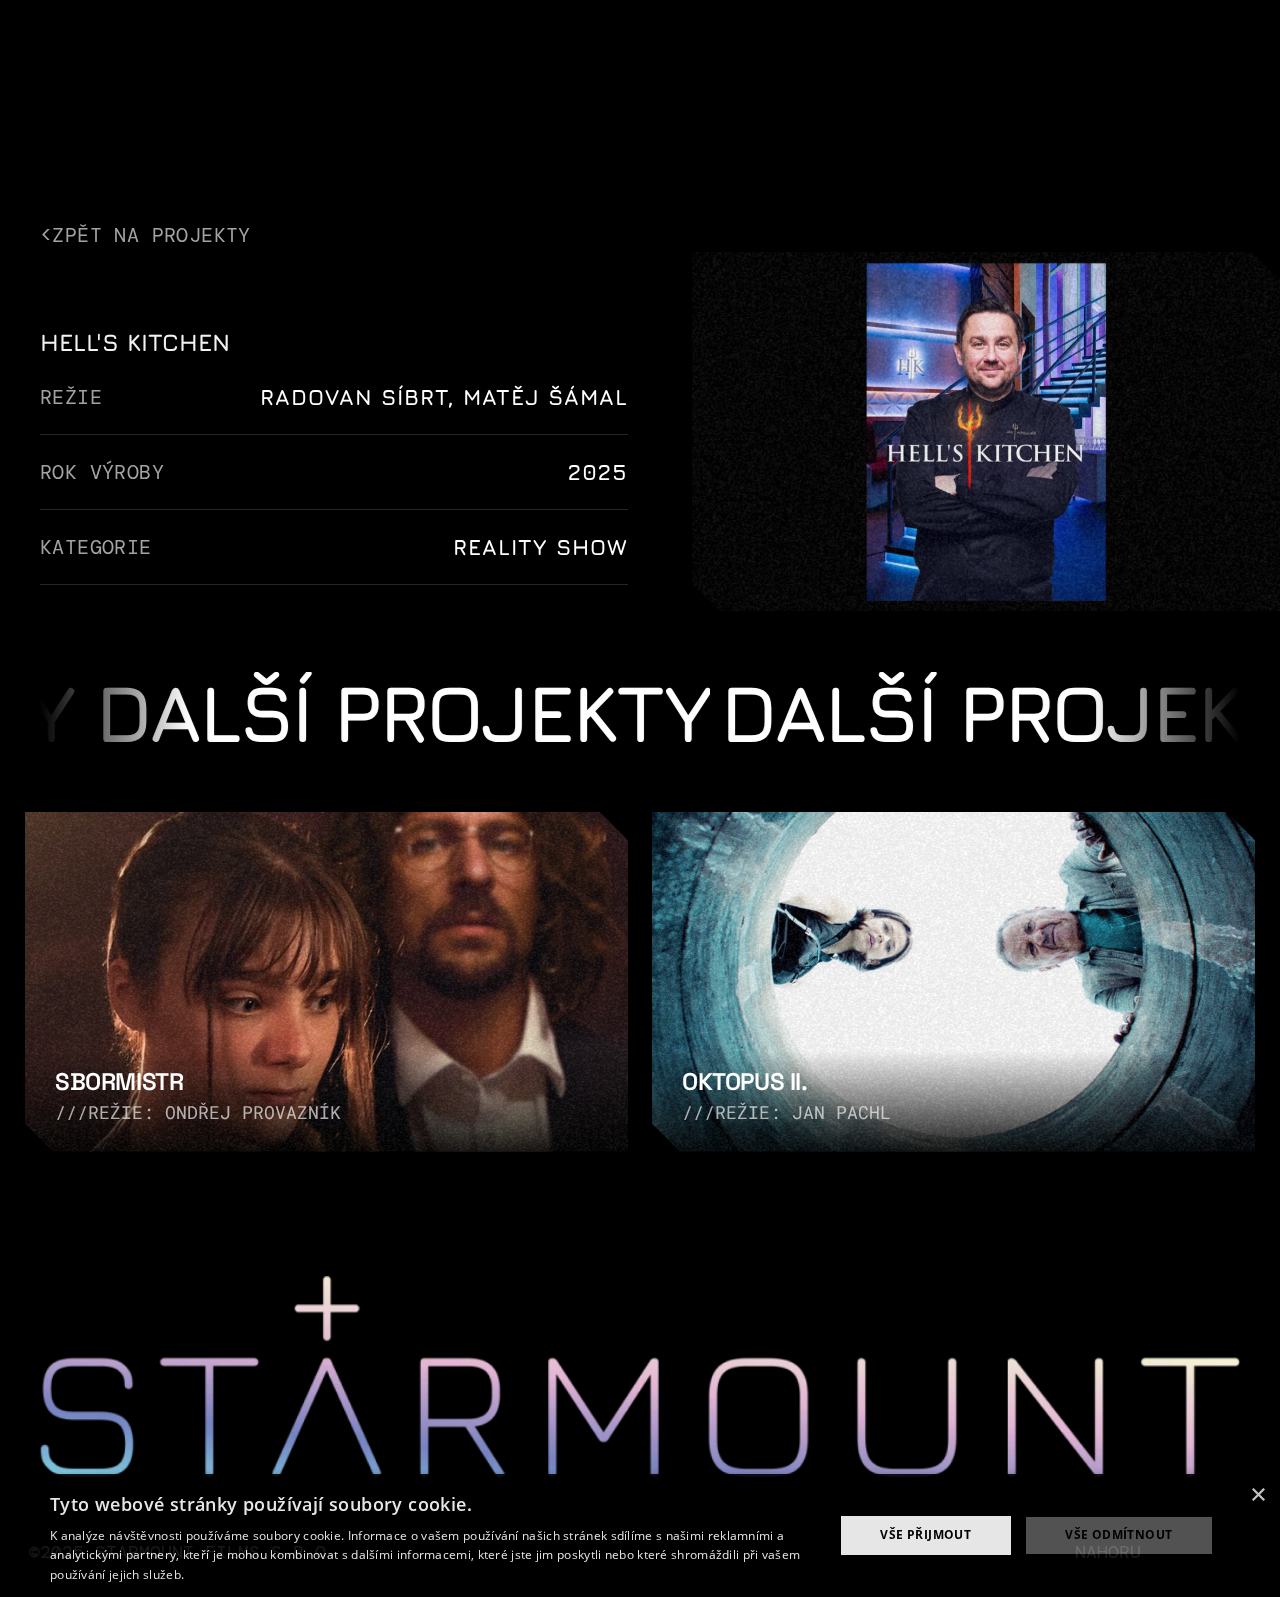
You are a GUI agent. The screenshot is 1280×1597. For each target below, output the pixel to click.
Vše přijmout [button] (925, 1534)
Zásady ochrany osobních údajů (280, 1574)
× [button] (1257, 1495)
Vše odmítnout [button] (1118, 1534)
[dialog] (640, 1535)
